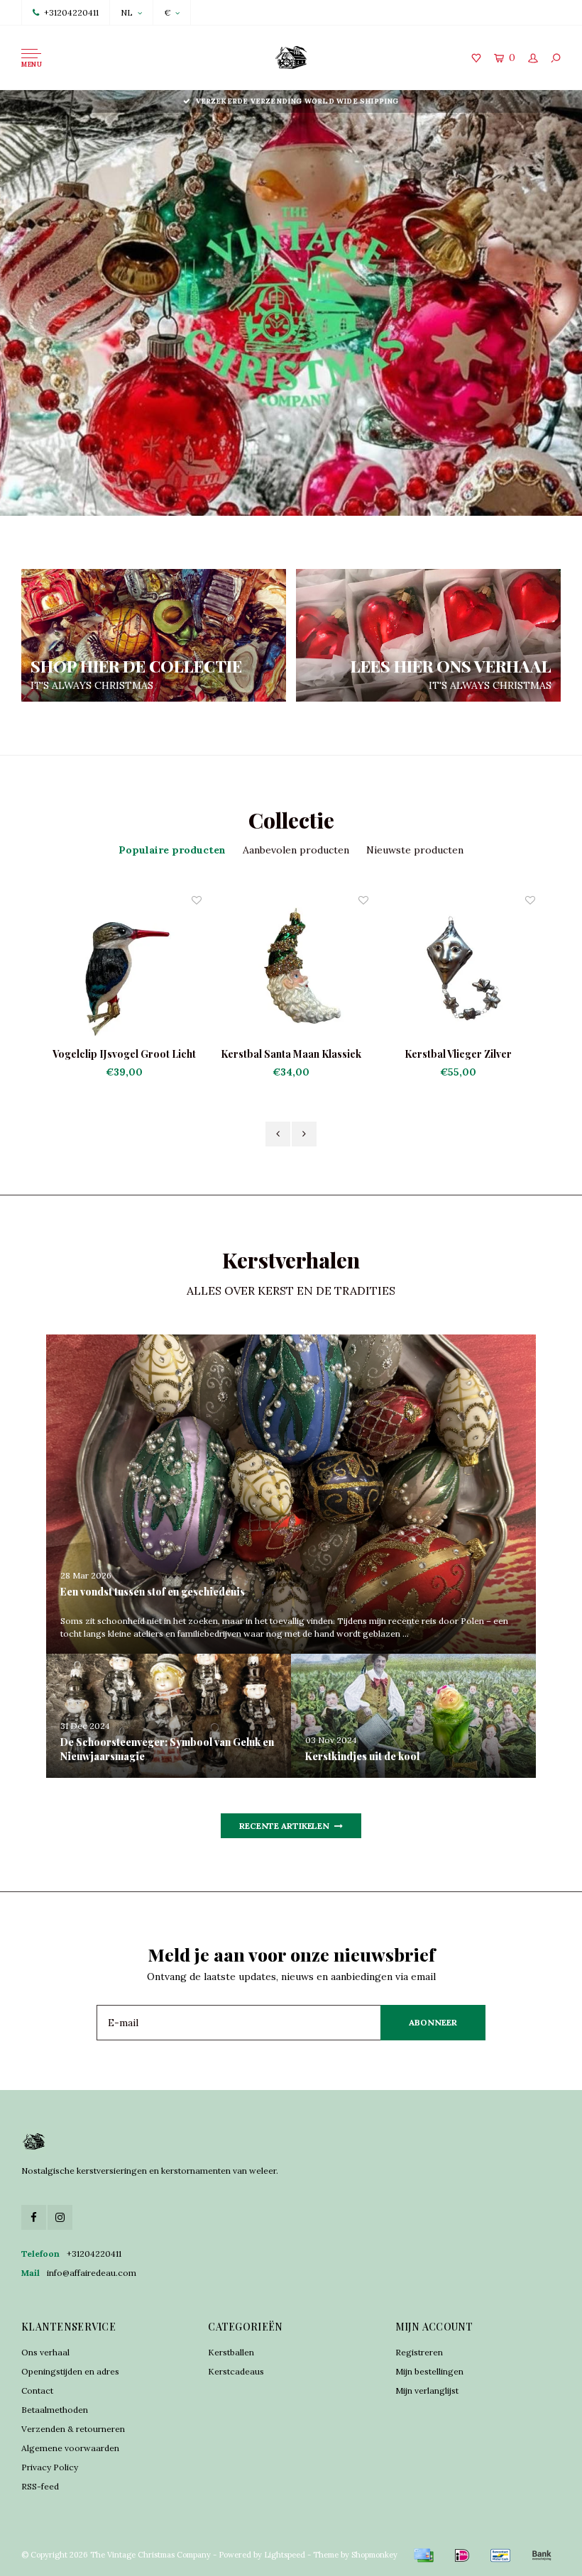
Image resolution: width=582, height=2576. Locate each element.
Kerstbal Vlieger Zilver (330, 1054)
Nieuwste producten (415, 850)
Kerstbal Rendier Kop (498, 1054)
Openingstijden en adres (70, 2371)
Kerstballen (231, 2352)
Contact (37, 2390)
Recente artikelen (284, 1826)
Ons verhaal (45, 2352)
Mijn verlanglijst (427, 2390)
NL (127, 12)
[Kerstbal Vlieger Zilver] (330, 970)
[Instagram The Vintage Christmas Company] (60, 2217)
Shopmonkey (374, 2555)
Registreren (419, 2352)
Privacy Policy (50, 2467)
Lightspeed (285, 2555)
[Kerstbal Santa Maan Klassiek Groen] (163, 970)
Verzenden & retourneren (73, 2429)
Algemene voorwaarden (70, 2448)
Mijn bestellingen (429, 2371)
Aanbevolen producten (296, 850)
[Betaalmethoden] (424, 2555)
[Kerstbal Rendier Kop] (497, 970)
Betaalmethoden (55, 2410)
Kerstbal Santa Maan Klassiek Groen (163, 1054)
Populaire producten (172, 850)
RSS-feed (40, 2486)
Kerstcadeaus (236, 2371)
